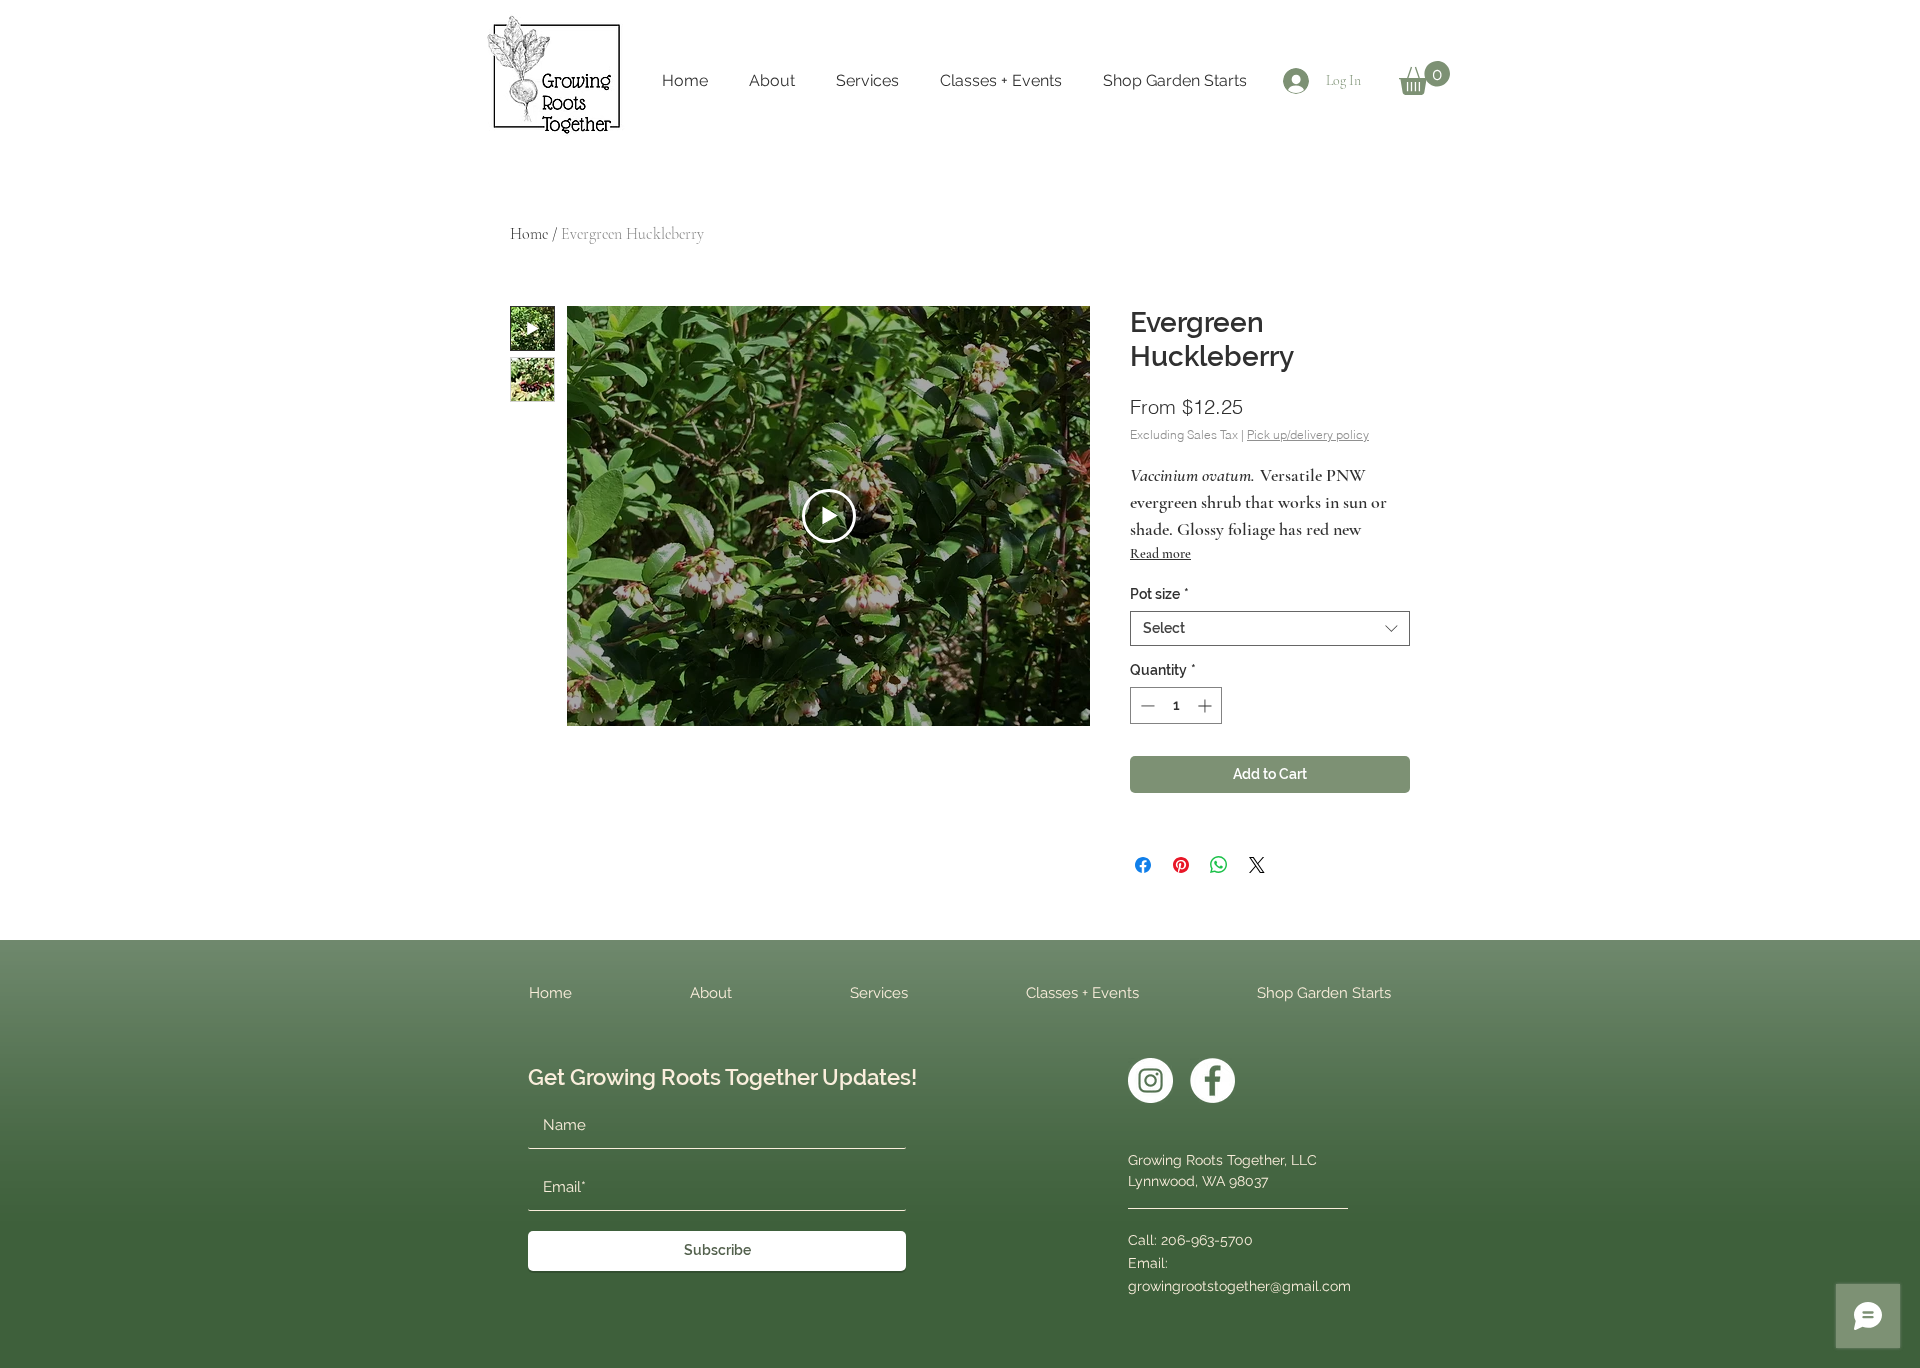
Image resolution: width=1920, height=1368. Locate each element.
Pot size (1159, 594)
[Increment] (1206, 705)
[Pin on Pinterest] (1181, 865)
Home (529, 234)
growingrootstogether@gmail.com (1239, 1286)
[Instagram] (1150, 1080)
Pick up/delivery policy (1308, 434)
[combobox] (1270, 628)
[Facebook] (1212, 1080)
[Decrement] (1145, 705)
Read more (1160, 553)
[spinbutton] (1176, 705)
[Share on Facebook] (1143, 865)
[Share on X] (1257, 865)
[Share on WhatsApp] (1219, 865)
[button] (1424, 78)
